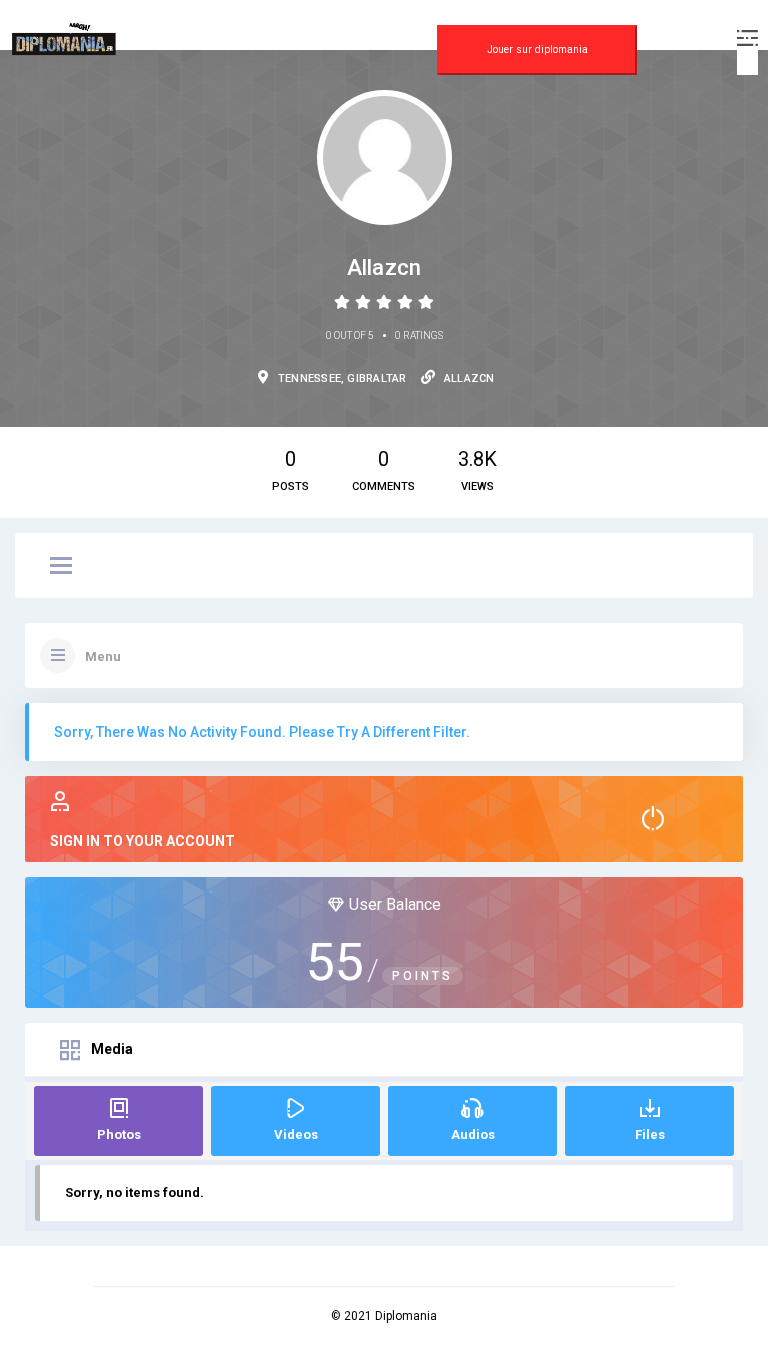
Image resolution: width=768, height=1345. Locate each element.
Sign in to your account (142, 841)
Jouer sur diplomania (537, 49)
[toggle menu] (61, 567)
